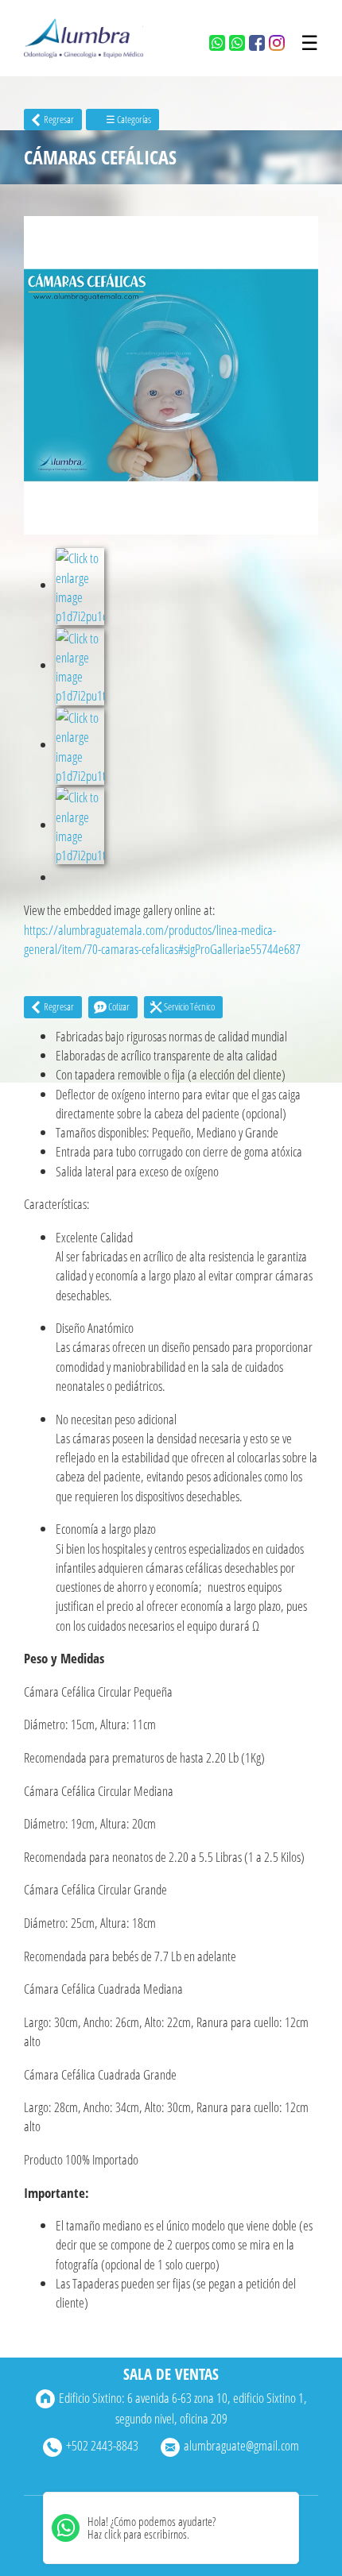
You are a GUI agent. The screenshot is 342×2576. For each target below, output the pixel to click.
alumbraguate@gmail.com (241, 2445)
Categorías (128, 119)
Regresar (59, 119)
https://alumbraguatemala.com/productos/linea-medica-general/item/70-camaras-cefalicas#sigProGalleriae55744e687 (162, 939)
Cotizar (119, 1006)
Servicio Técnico (189, 1006)
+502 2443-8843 (102, 2445)
